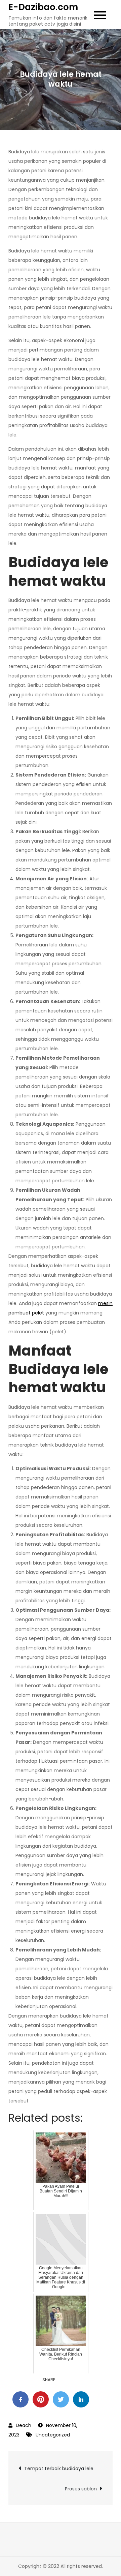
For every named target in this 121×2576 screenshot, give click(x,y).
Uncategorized (53, 2435)
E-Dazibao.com (43, 7)
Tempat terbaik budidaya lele (59, 2468)
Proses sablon (81, 2489)
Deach (24, 2425)
